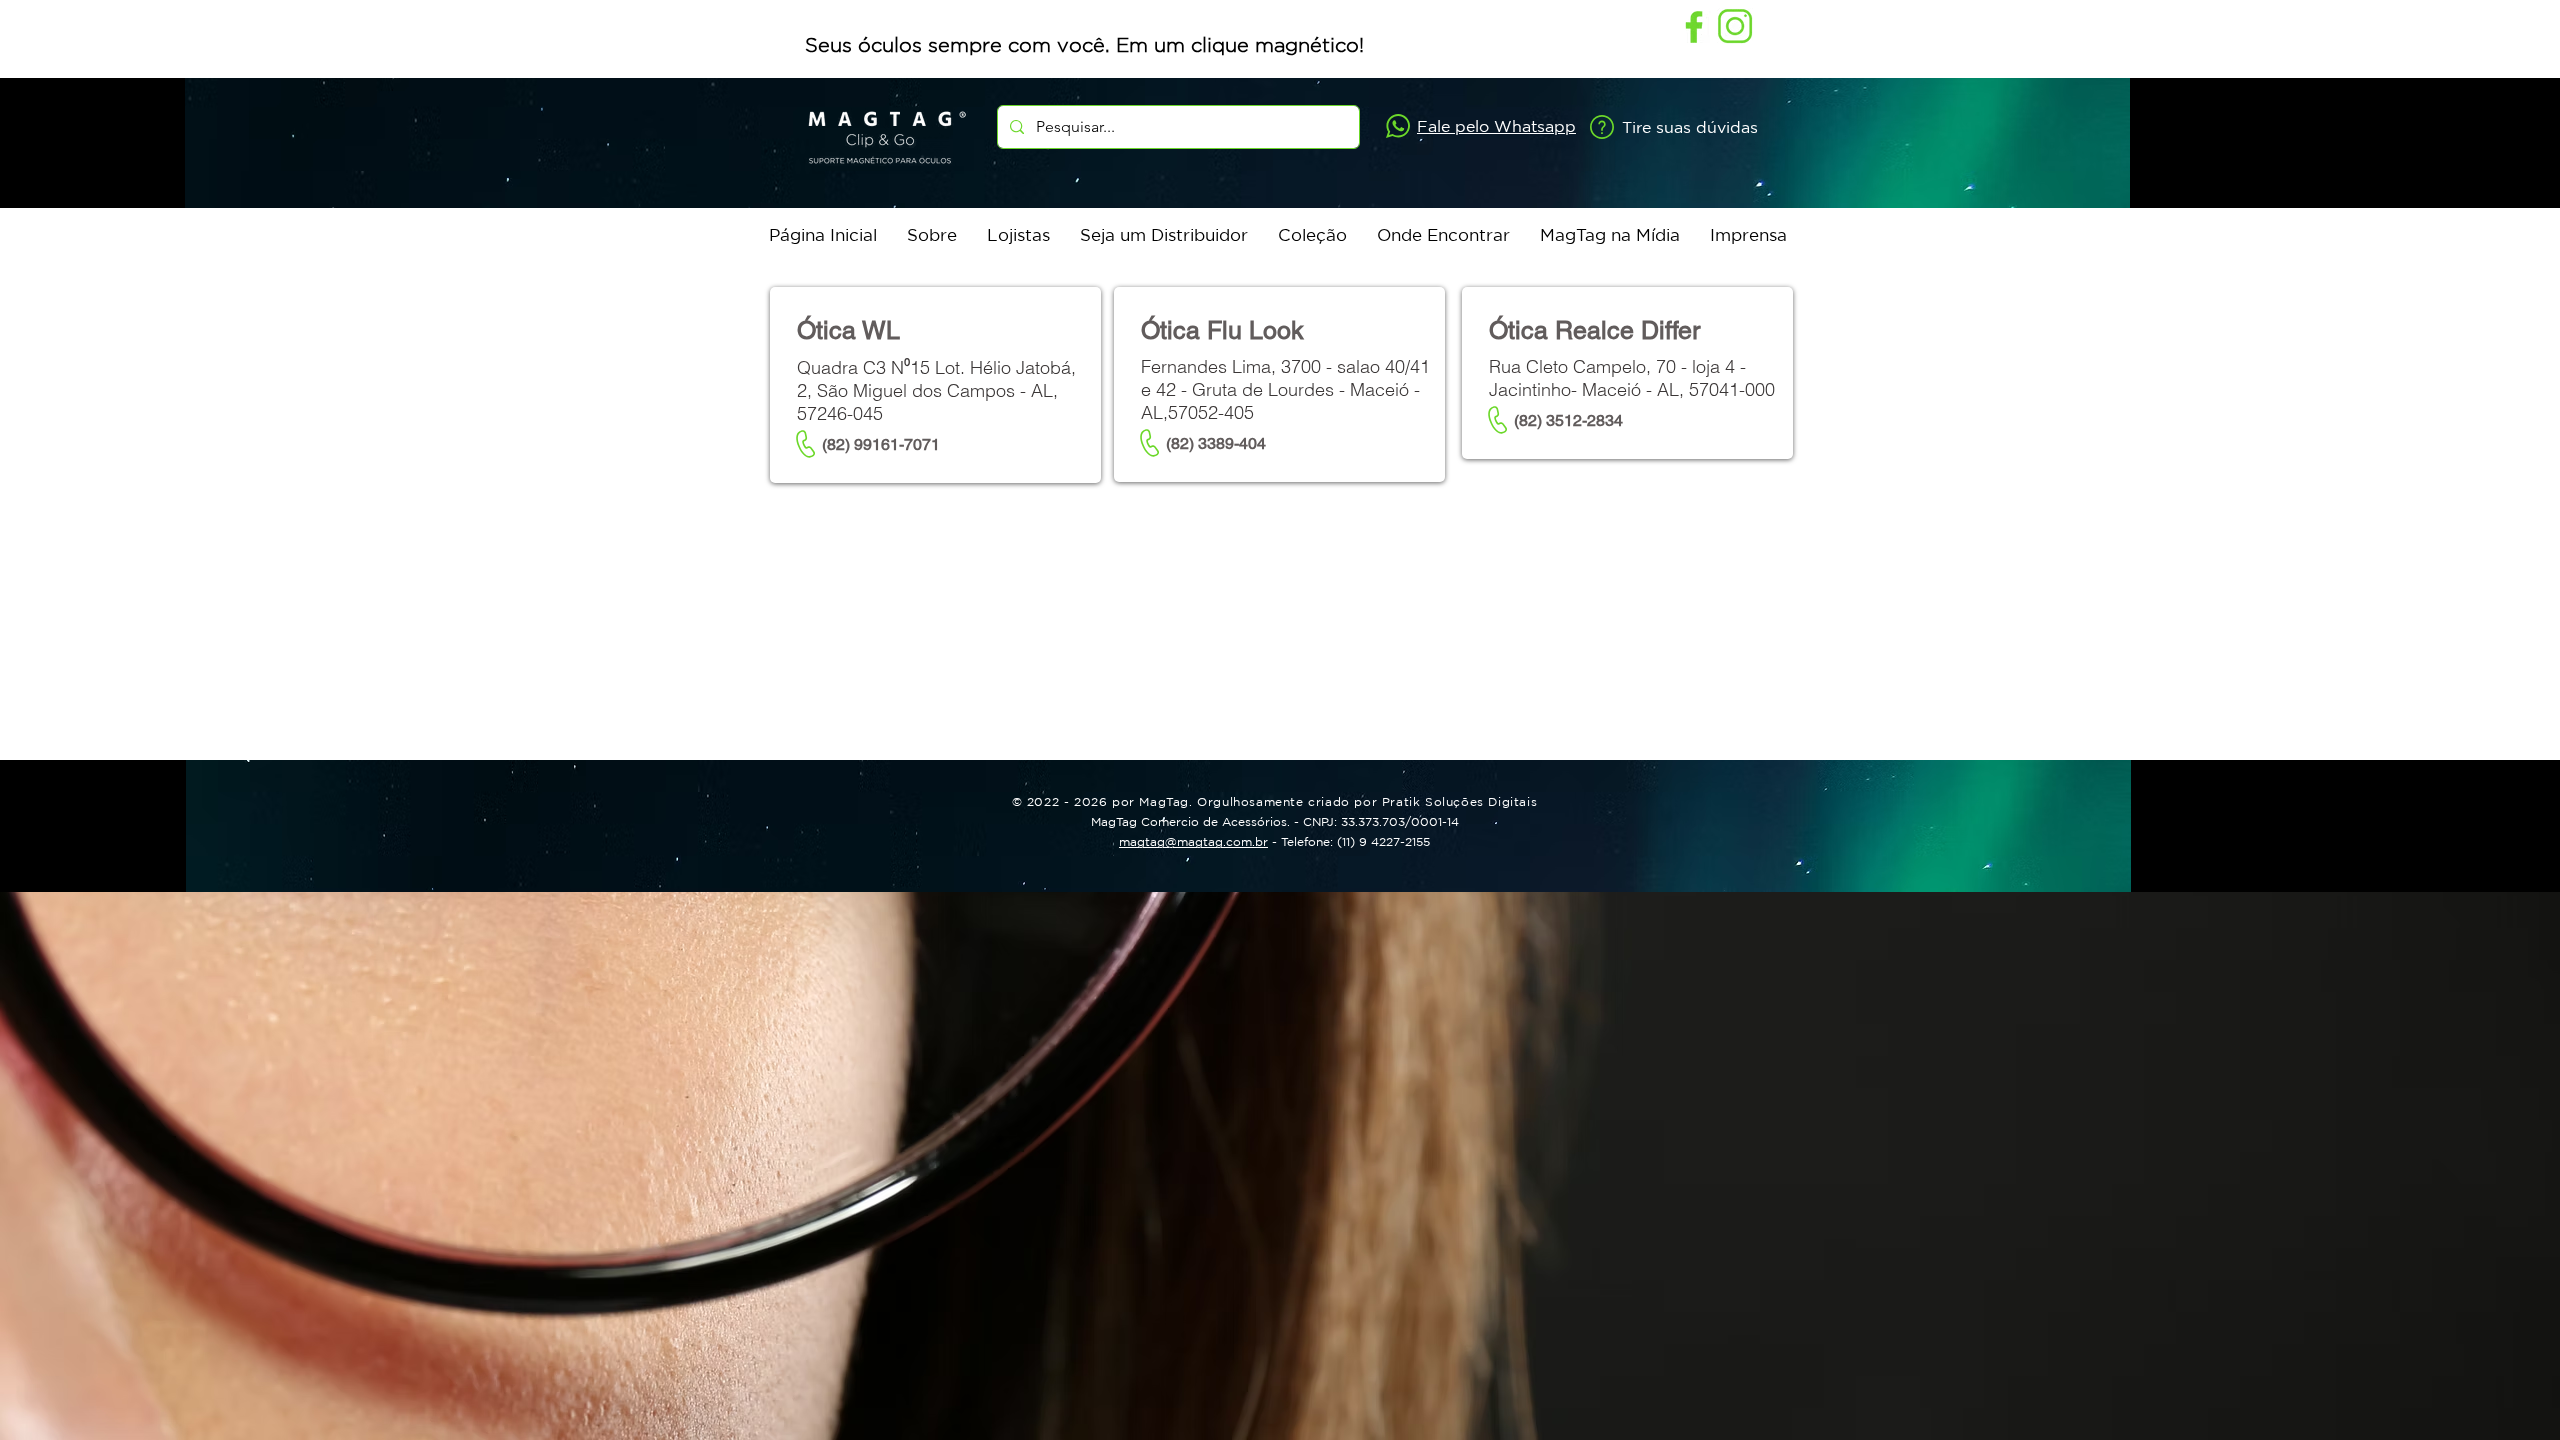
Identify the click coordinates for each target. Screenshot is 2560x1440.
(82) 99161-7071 (881, 444)
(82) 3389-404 (1216, 443)
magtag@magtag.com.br (1193, 841)
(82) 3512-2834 (1568, 420)
